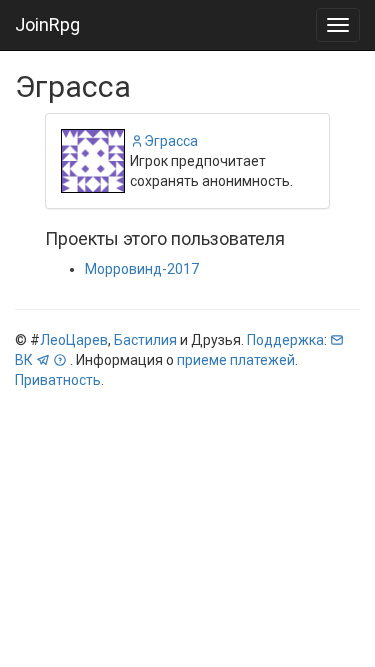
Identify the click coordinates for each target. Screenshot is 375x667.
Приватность (58, 380)
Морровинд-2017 (142, 269)
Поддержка (285, 340)
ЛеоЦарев (74, 340)
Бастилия (145, 340)
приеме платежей (236, 360)
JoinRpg (47, 24)
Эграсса (171, 141)
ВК (24, 360)
